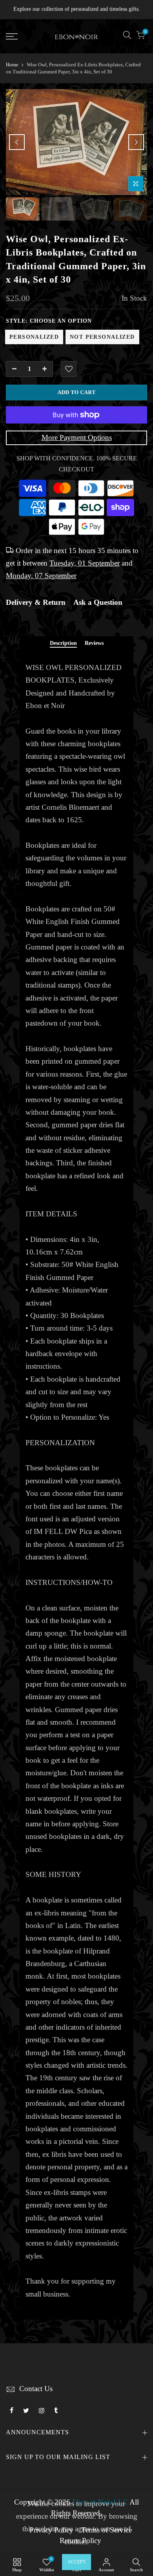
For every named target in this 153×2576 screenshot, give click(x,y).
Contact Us (36, 2389)
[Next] (136, 142)
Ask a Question (98, 602)
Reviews (94, 643)
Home (12, 65)
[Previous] (17, 142)
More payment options (77, 438)
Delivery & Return (36, 602)
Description (63, 643)
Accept (76, 2562)
